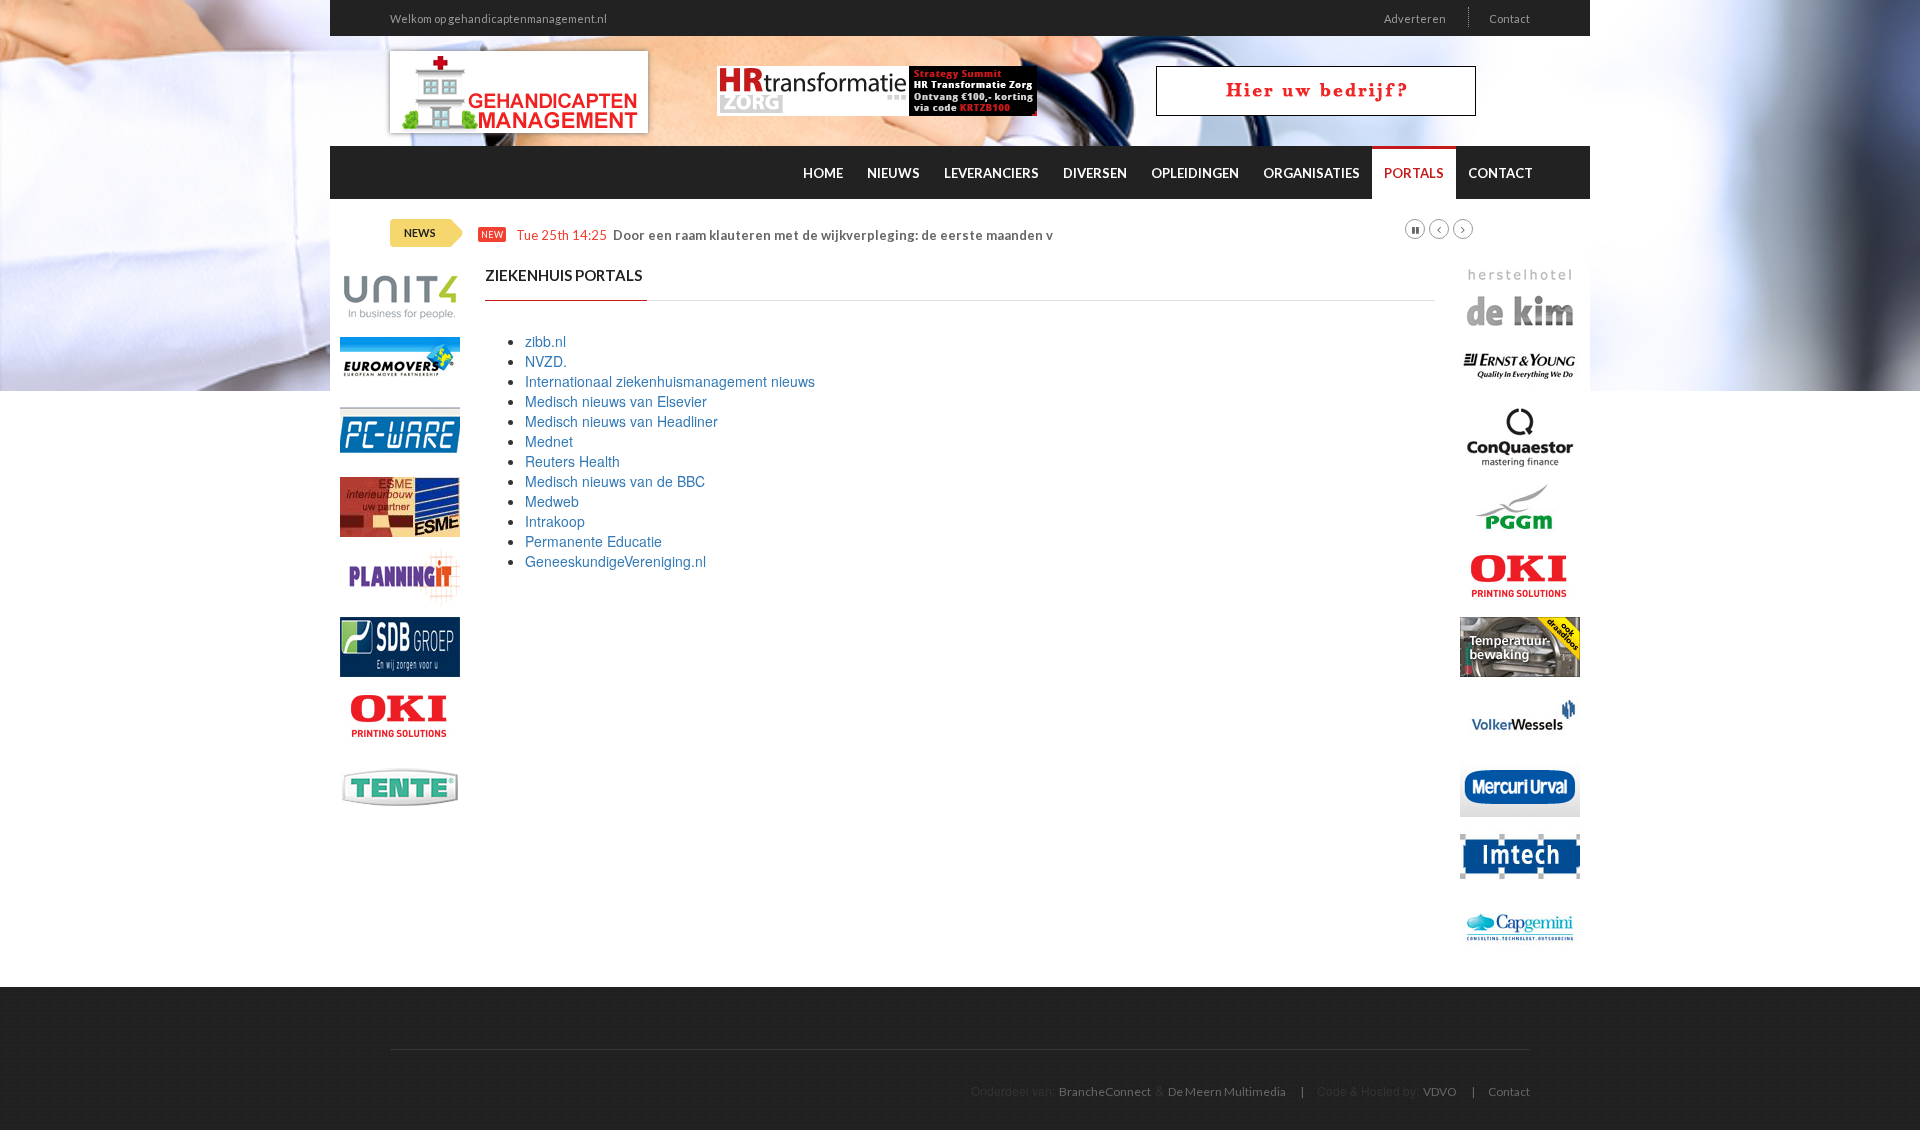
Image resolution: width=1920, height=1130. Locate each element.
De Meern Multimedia (1227, 1091)
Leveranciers (991, 173)
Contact (1509, 18)
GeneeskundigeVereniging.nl (615, 561)
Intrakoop (555, 521)
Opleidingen (1195, 173)
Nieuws (893, 173)
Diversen (1095, 173)
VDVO (1440, 1091)
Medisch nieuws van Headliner (621, 421)
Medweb (552, 501)
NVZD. (546, 361)
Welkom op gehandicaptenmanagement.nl (498, 18)
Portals (1414, 173)
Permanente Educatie (593, 541)
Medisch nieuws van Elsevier (616, 401)
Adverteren (1415, 18)
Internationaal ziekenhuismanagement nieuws (670, 381)
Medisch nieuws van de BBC (615, 481)
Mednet (549, 441)
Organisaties (1311, 173)
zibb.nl (545, 341)
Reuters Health (572, 461)
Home (823, 173)
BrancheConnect (1105, 1091)
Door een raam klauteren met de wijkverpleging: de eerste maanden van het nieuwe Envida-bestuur (927, 235)
